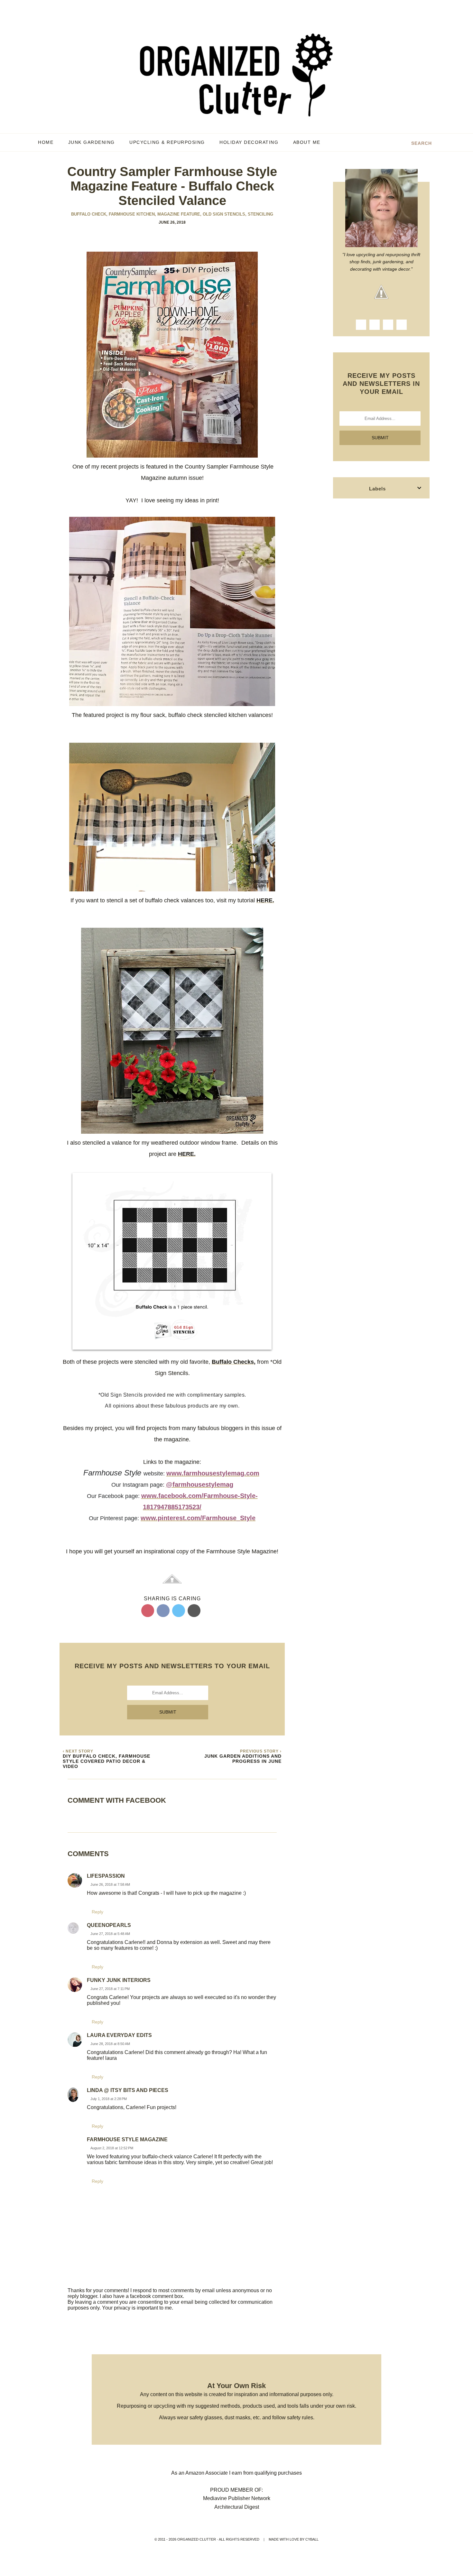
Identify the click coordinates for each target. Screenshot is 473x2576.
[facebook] (361, 325)
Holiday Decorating (249, 142)
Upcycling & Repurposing (167, 142)
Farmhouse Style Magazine (127, 2139)
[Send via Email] (194, 1611)
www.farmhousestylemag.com (213, 1473)
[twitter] (388, 325)
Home (46, 142)
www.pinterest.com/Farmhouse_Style (198, 1518)
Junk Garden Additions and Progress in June (243, 1759)
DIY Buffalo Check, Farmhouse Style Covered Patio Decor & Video (107, 1761)
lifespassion (106, 1876)
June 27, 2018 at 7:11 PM (110, 1989)
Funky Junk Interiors (119, 1980)
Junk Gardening (92, 142)
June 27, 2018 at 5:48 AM (110, 1934)
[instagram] (375, 325)
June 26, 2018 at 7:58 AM (110, 1884)
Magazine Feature (179, 214)
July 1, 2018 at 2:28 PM (109, 2099)
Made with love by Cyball (294, 2539)
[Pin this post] (148, 1611)
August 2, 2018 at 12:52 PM (112, 2148)
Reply (97, 1912)
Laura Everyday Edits (119, 2035)
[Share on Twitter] (179, 1611)
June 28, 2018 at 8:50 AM (110, 2044)
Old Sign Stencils (225, 214)
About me (308, 142)
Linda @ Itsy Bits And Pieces (128, 2090)
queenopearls (109, 1925)
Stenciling (260, 214)
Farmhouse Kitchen (132, 214)
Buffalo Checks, (234, 1362)
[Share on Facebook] (163, 1611)
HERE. (265, 900)
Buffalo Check (89, 214)
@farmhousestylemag (200, 1484)
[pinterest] (402, 325)
